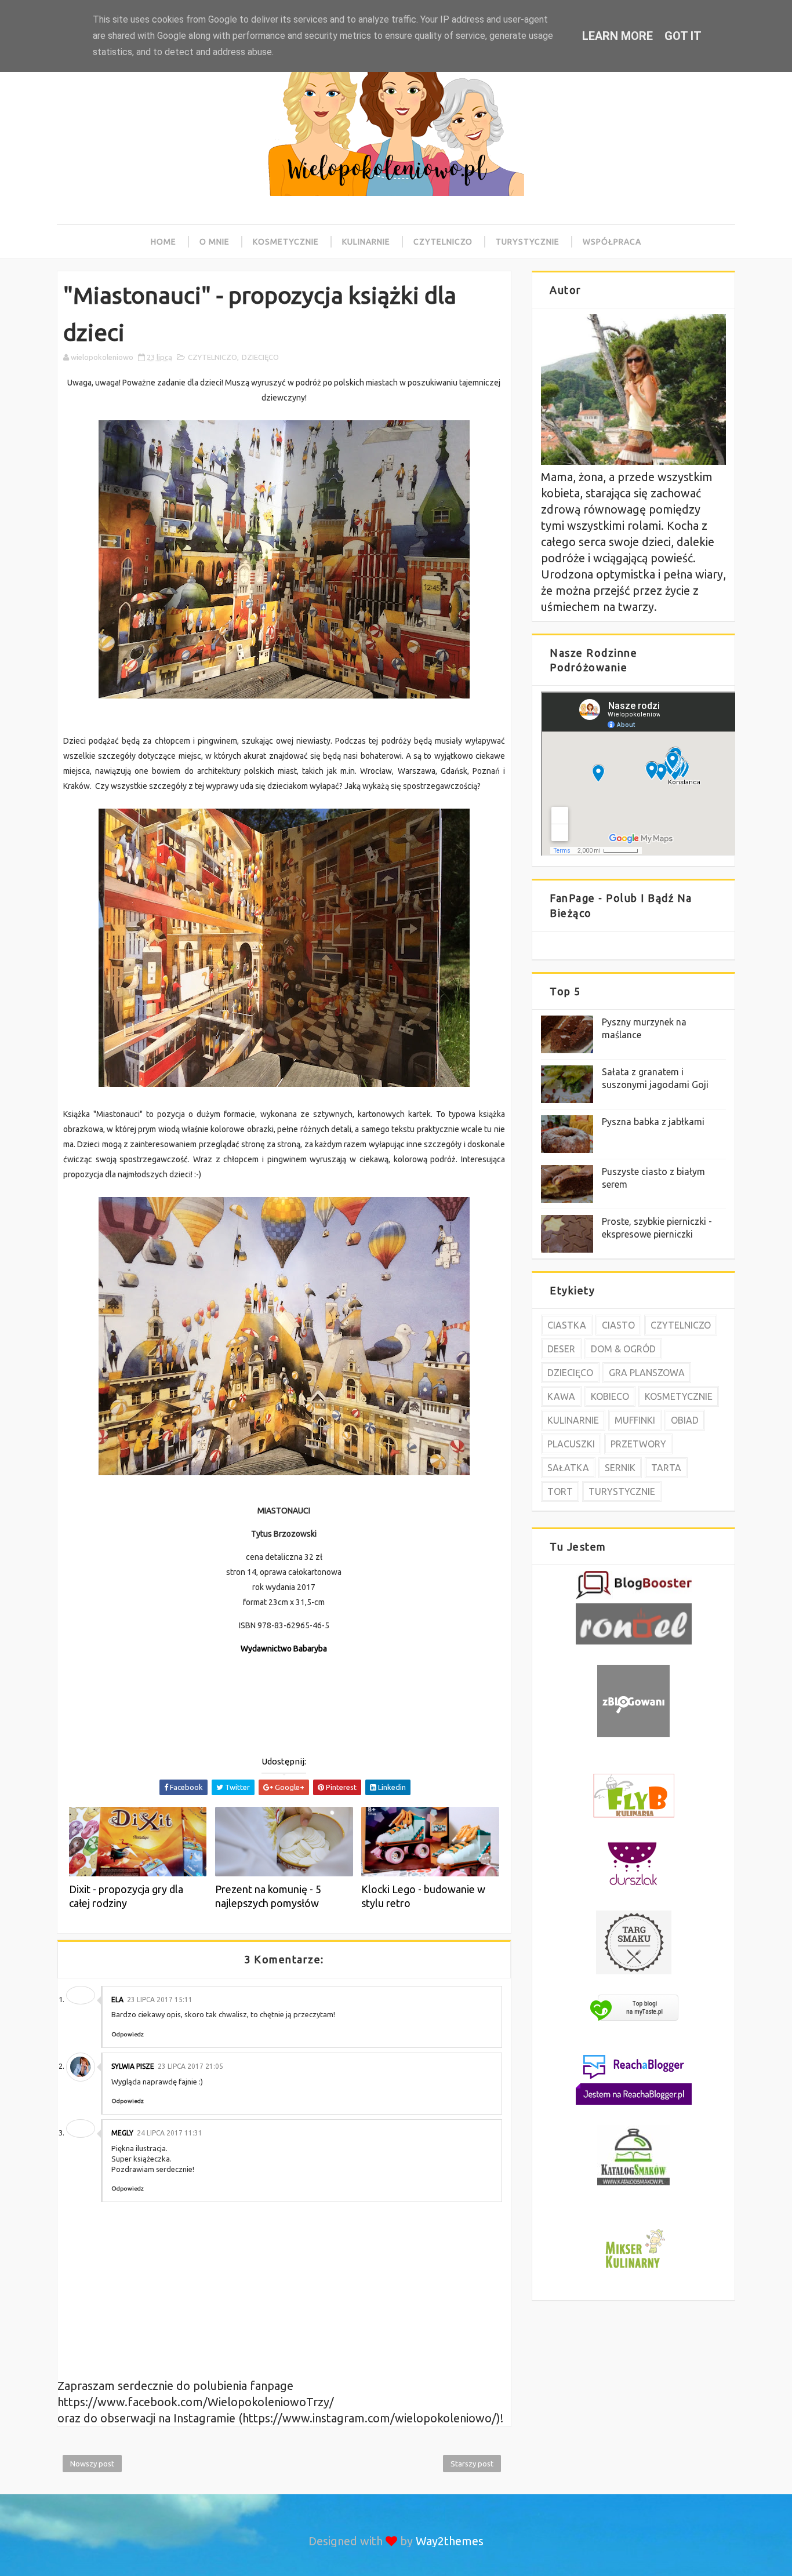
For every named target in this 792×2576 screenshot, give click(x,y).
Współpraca (612, 242)
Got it (683, 36)
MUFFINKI (635, 1420)
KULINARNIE (573, 1420)
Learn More (617, 36)
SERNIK (620, 1468)
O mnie (215, 242)
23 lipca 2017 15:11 (160, 2000)
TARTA (666, 1468)
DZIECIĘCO (260, 357)
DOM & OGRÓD (623, 1349)
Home (164, 242)
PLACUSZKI (571, 1444)
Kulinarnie (366, 242)
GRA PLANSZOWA (647, 1373)
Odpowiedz (128, 2034)
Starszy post (472, 2464)
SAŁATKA (568, 1468)
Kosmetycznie (286, 242)
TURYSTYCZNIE (622, 1491)
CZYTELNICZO (212, 357)
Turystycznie (528, 242)
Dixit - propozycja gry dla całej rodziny (126, 1896)
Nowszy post (92, 2464)
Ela (117, 2000)
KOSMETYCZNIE (679, 1396)
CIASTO (618, 1325)
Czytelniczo (443, 242)
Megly (122, 2133)
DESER (561, 1349)
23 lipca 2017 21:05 (190, 2066)
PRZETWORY (638, 1444)
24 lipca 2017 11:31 (170, 2133)
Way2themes (450, 2541)
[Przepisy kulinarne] (634, 2270)
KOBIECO (610, 1396)
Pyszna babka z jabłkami (653, 1122)
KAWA (561, 1396)
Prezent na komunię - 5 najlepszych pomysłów (268, 1896)
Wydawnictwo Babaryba (284, 1649)
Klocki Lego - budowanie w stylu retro (423, 1896)
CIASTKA (567, 1325)
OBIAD (685, 1420)
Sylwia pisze (133, 2066)
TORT (560, 1491)
